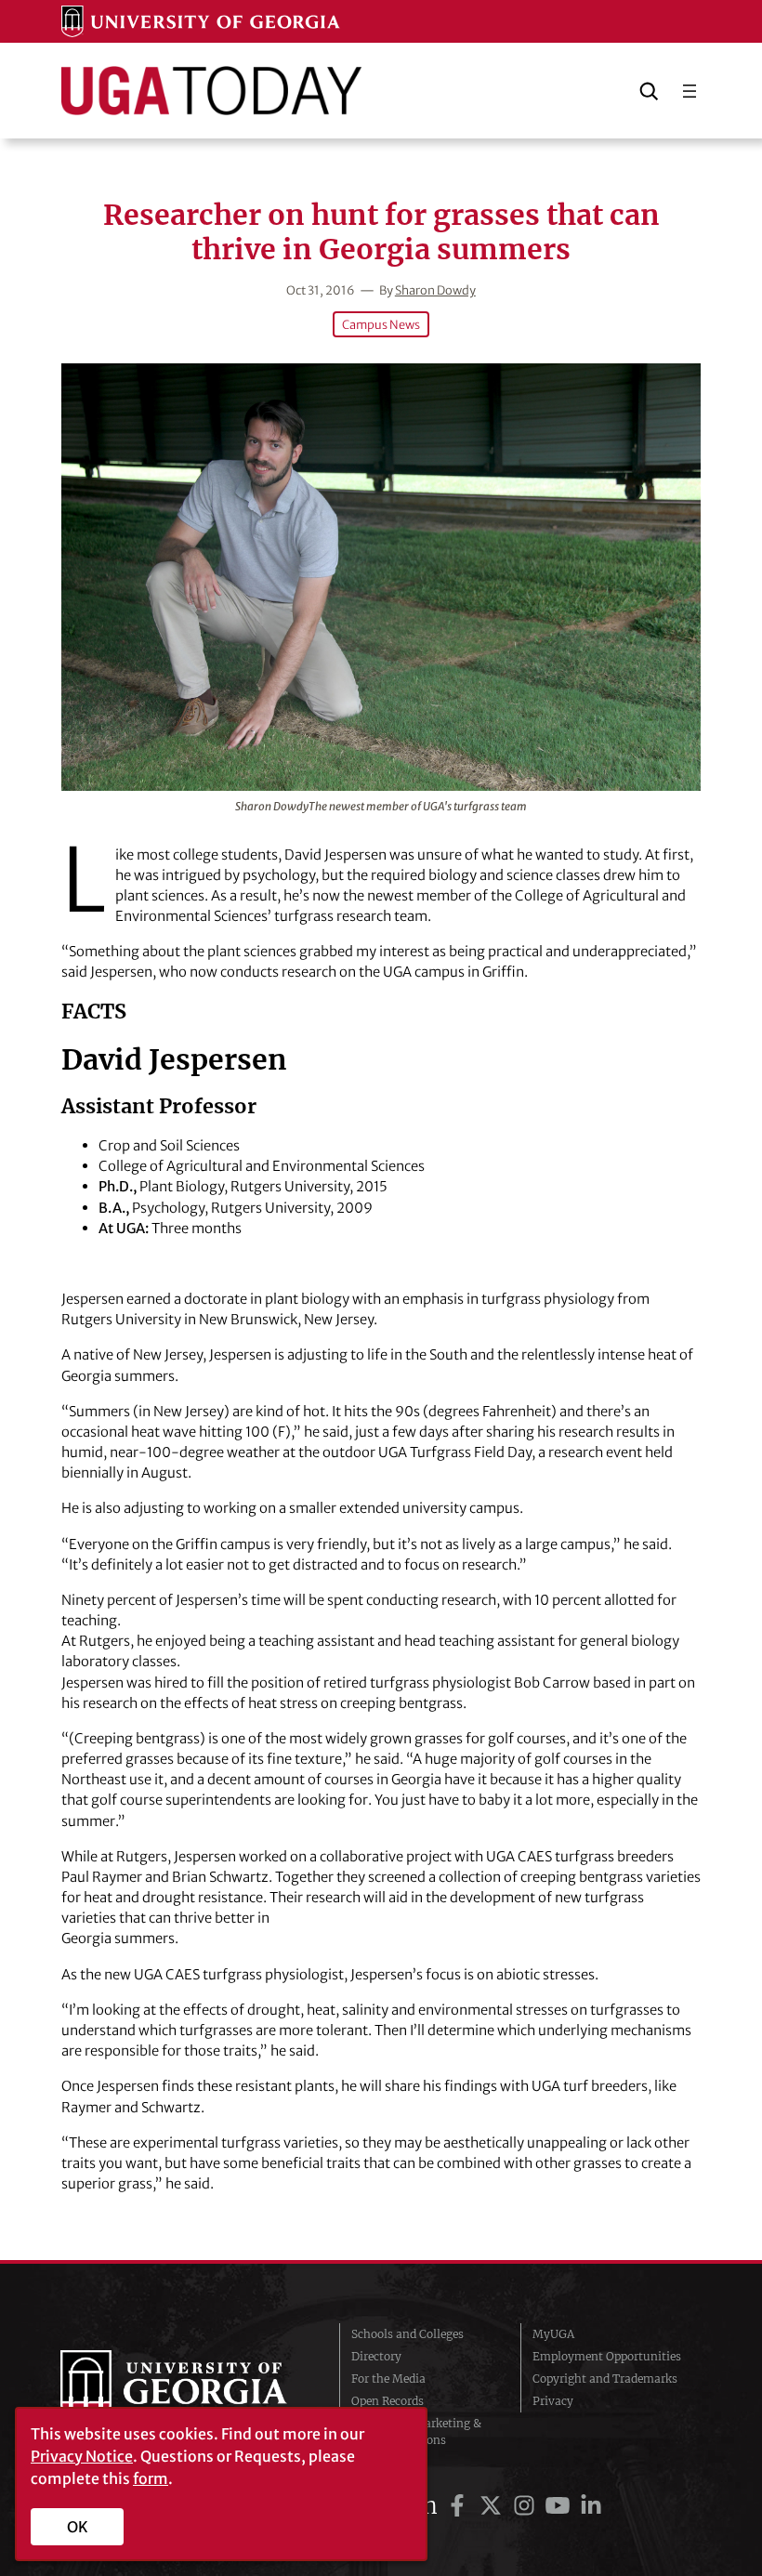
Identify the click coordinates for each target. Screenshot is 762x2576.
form (151, 2478)
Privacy (553, 2401)
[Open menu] (690, 91)
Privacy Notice (82, 2456)
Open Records (388, 2401)
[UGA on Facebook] (460, 2506)
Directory (376, 2356)
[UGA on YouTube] (560, 2506)
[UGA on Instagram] (527, 2506)
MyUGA (553, 2334)
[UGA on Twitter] (493, 2506)
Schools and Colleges (407, 2334)
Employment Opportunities (607, 2356)
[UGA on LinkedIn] (591, 2506)
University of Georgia (186, 2387)
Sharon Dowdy (435, 290)
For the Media (388, 2379)
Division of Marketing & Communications (416, 2431)
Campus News (381, 324)
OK (78, 2527)
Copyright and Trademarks (605, 2379)
